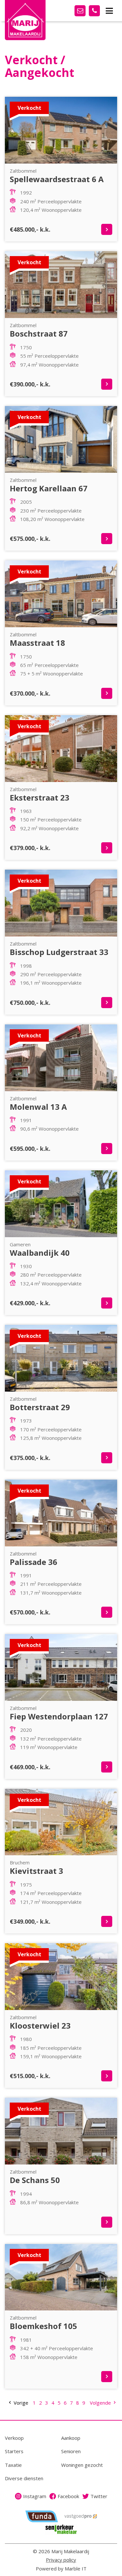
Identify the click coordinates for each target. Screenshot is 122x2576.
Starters (14, 2451)
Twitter (99, 2496)
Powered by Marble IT (61, 2569)
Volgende (101, 2403)
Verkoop (14, 2438)
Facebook (68, 2496)
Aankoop (71, 2438)
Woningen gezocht (82, 2465)
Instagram (35, 2496)
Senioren (71, 2451)
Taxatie (13, 2465)
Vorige (20, 2403)
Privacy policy (61, 2560)
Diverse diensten (24, 2478)
